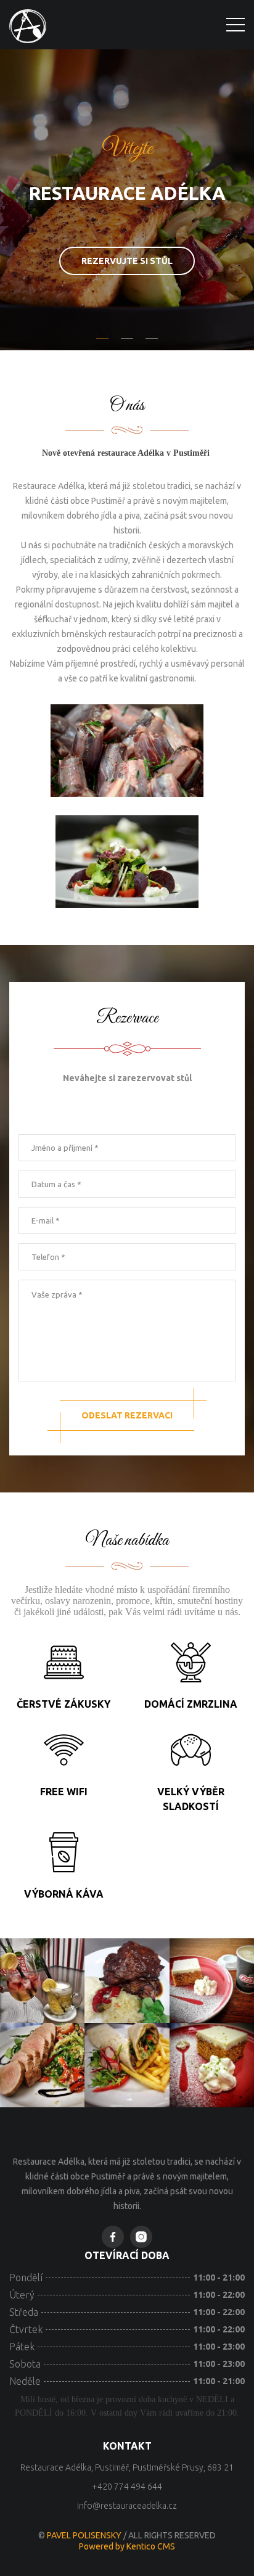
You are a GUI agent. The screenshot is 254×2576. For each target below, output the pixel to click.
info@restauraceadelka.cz (127, 2506)
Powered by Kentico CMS (127, 2546)
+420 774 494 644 (127, 2487)
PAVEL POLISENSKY (85, 2535)
